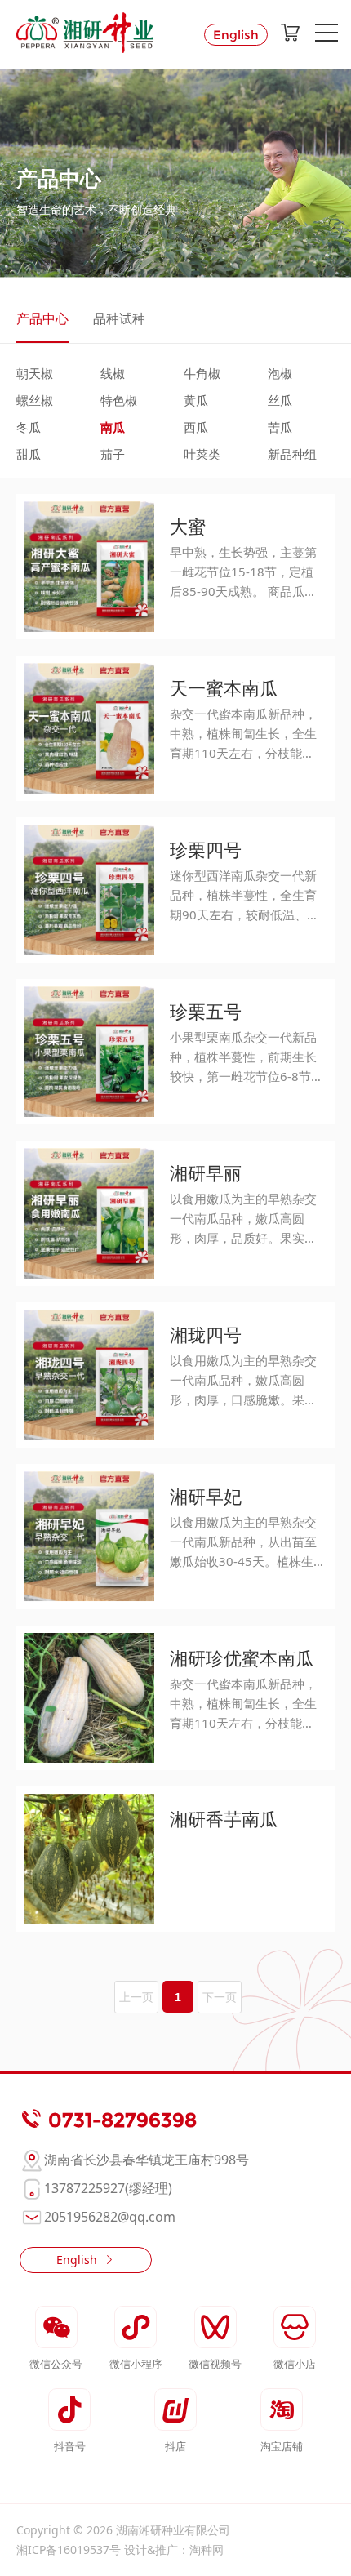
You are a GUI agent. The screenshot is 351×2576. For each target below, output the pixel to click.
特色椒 (119, 400)
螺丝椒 (35, 400)
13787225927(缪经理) (108, 2188)
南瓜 (113, 427)
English (236, 35)
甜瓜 (29, 454)
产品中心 (42, 318)
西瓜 (196, 427)
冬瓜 (29, 427)
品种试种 (119, 318)
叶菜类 (202, 454)
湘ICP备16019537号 (69, 2549)
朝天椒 (35, 373)
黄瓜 (196, 400)
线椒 (113, 373)
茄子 (113, 454)
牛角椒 (202, 373)
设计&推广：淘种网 (174, 2549)
